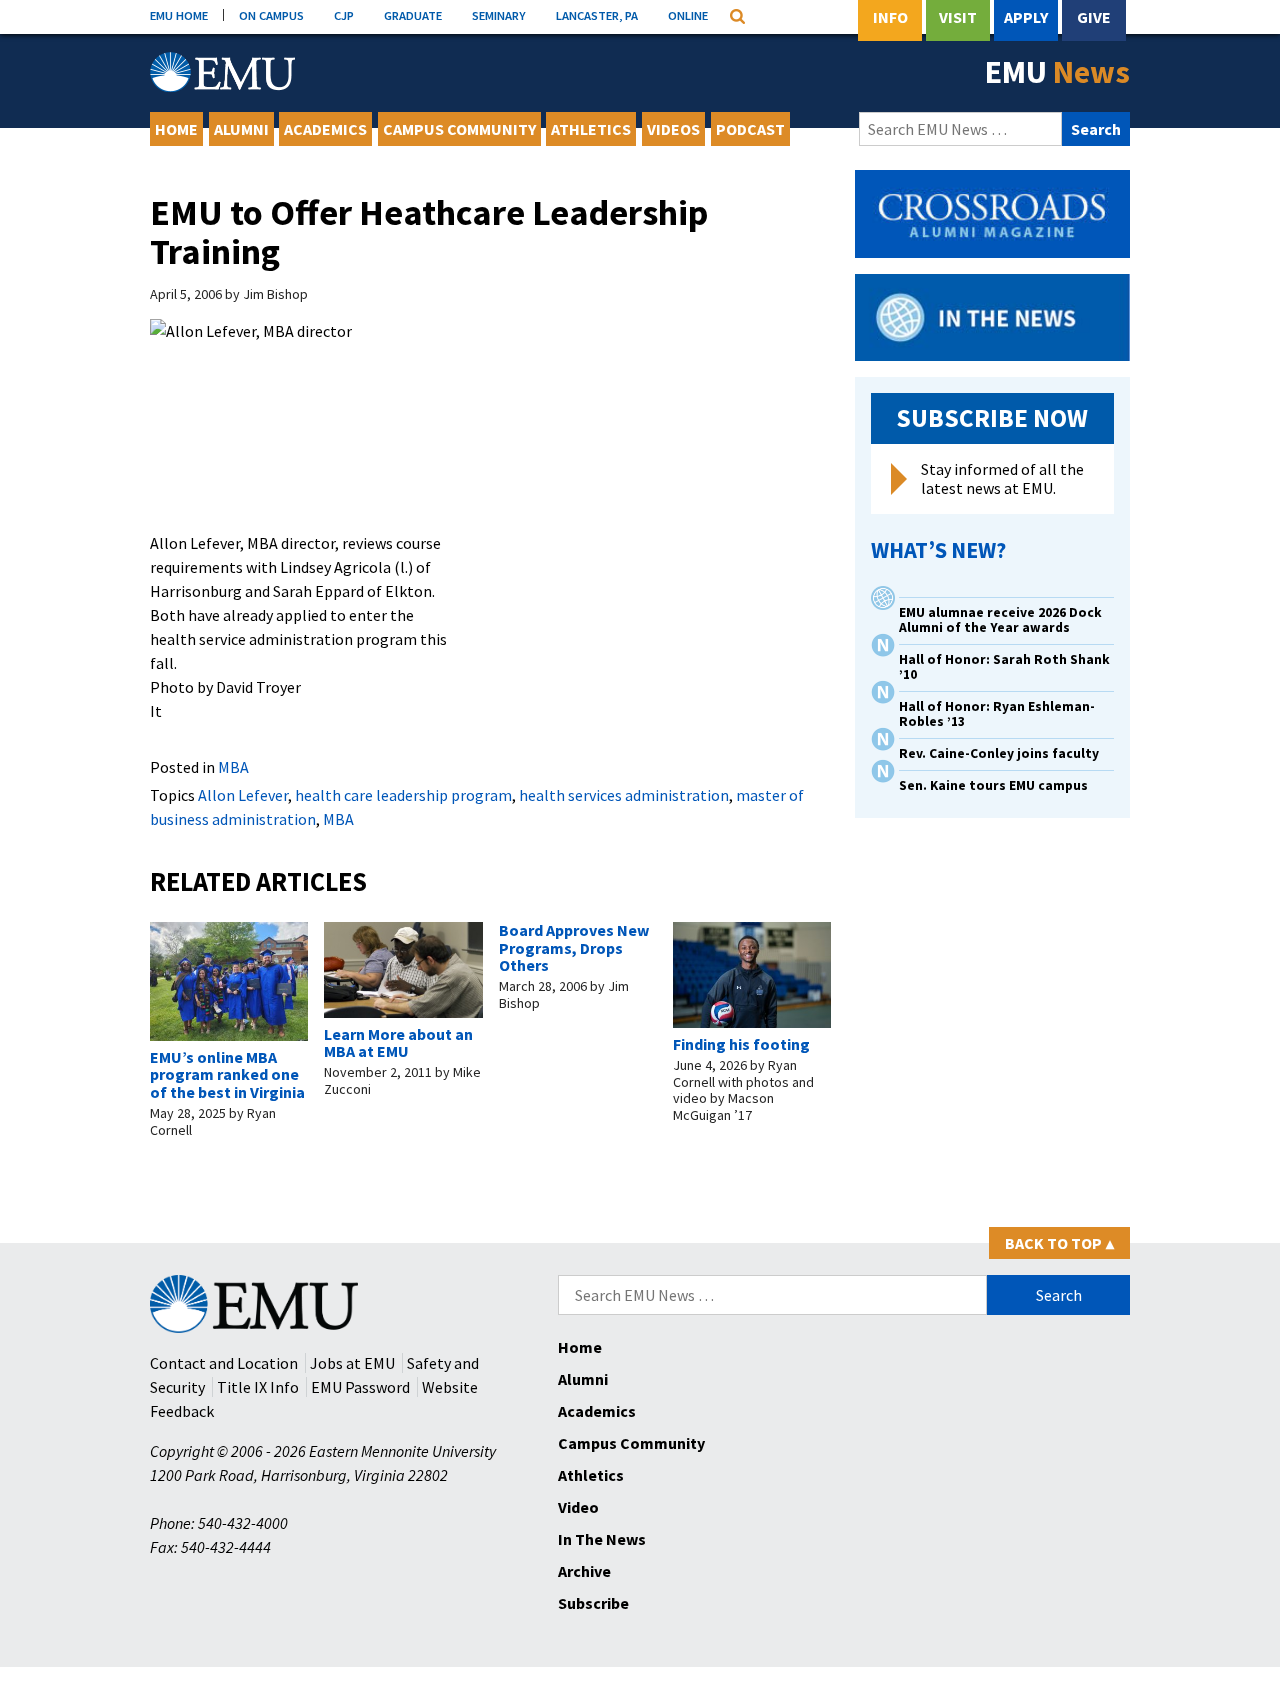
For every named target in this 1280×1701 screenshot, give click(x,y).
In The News (602, 1539)
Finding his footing (741, 1044)
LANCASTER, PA (597, 15)
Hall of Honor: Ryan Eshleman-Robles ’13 (997, 714)
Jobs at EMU (352, 1363)
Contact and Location (224, 1363)
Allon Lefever (243, 795)
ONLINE (688, 15)
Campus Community (459, 129)
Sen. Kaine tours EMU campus (993, 785)
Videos (673, 129)
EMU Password (360, 1387)
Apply (1026, 17)
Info (890, 17)
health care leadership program (403, 795)
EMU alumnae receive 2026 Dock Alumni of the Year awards (1000, 620)
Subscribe (593, 1603)
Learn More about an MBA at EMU (398, 1043)
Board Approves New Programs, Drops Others (574, 947)
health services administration (624, 795)
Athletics (591, 129)
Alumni (241, 129)
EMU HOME (179, 15)
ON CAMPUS (271, 15)
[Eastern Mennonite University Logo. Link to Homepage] (222, 72)
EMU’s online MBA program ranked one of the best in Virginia (227, 1074)
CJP (344, 15)
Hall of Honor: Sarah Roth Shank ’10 (1004, 667)
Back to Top (1059, 1243)
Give (1094, 17)
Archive (584, 1571)
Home (176, 129)
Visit (958, 17)
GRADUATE (413, 15)
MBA (233, 767)
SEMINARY (499, 15)
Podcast (750, 129)
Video (578, 1507)
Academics (325, 129)
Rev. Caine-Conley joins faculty (999, 753)
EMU (1057, 72)
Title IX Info (258, 1387)
